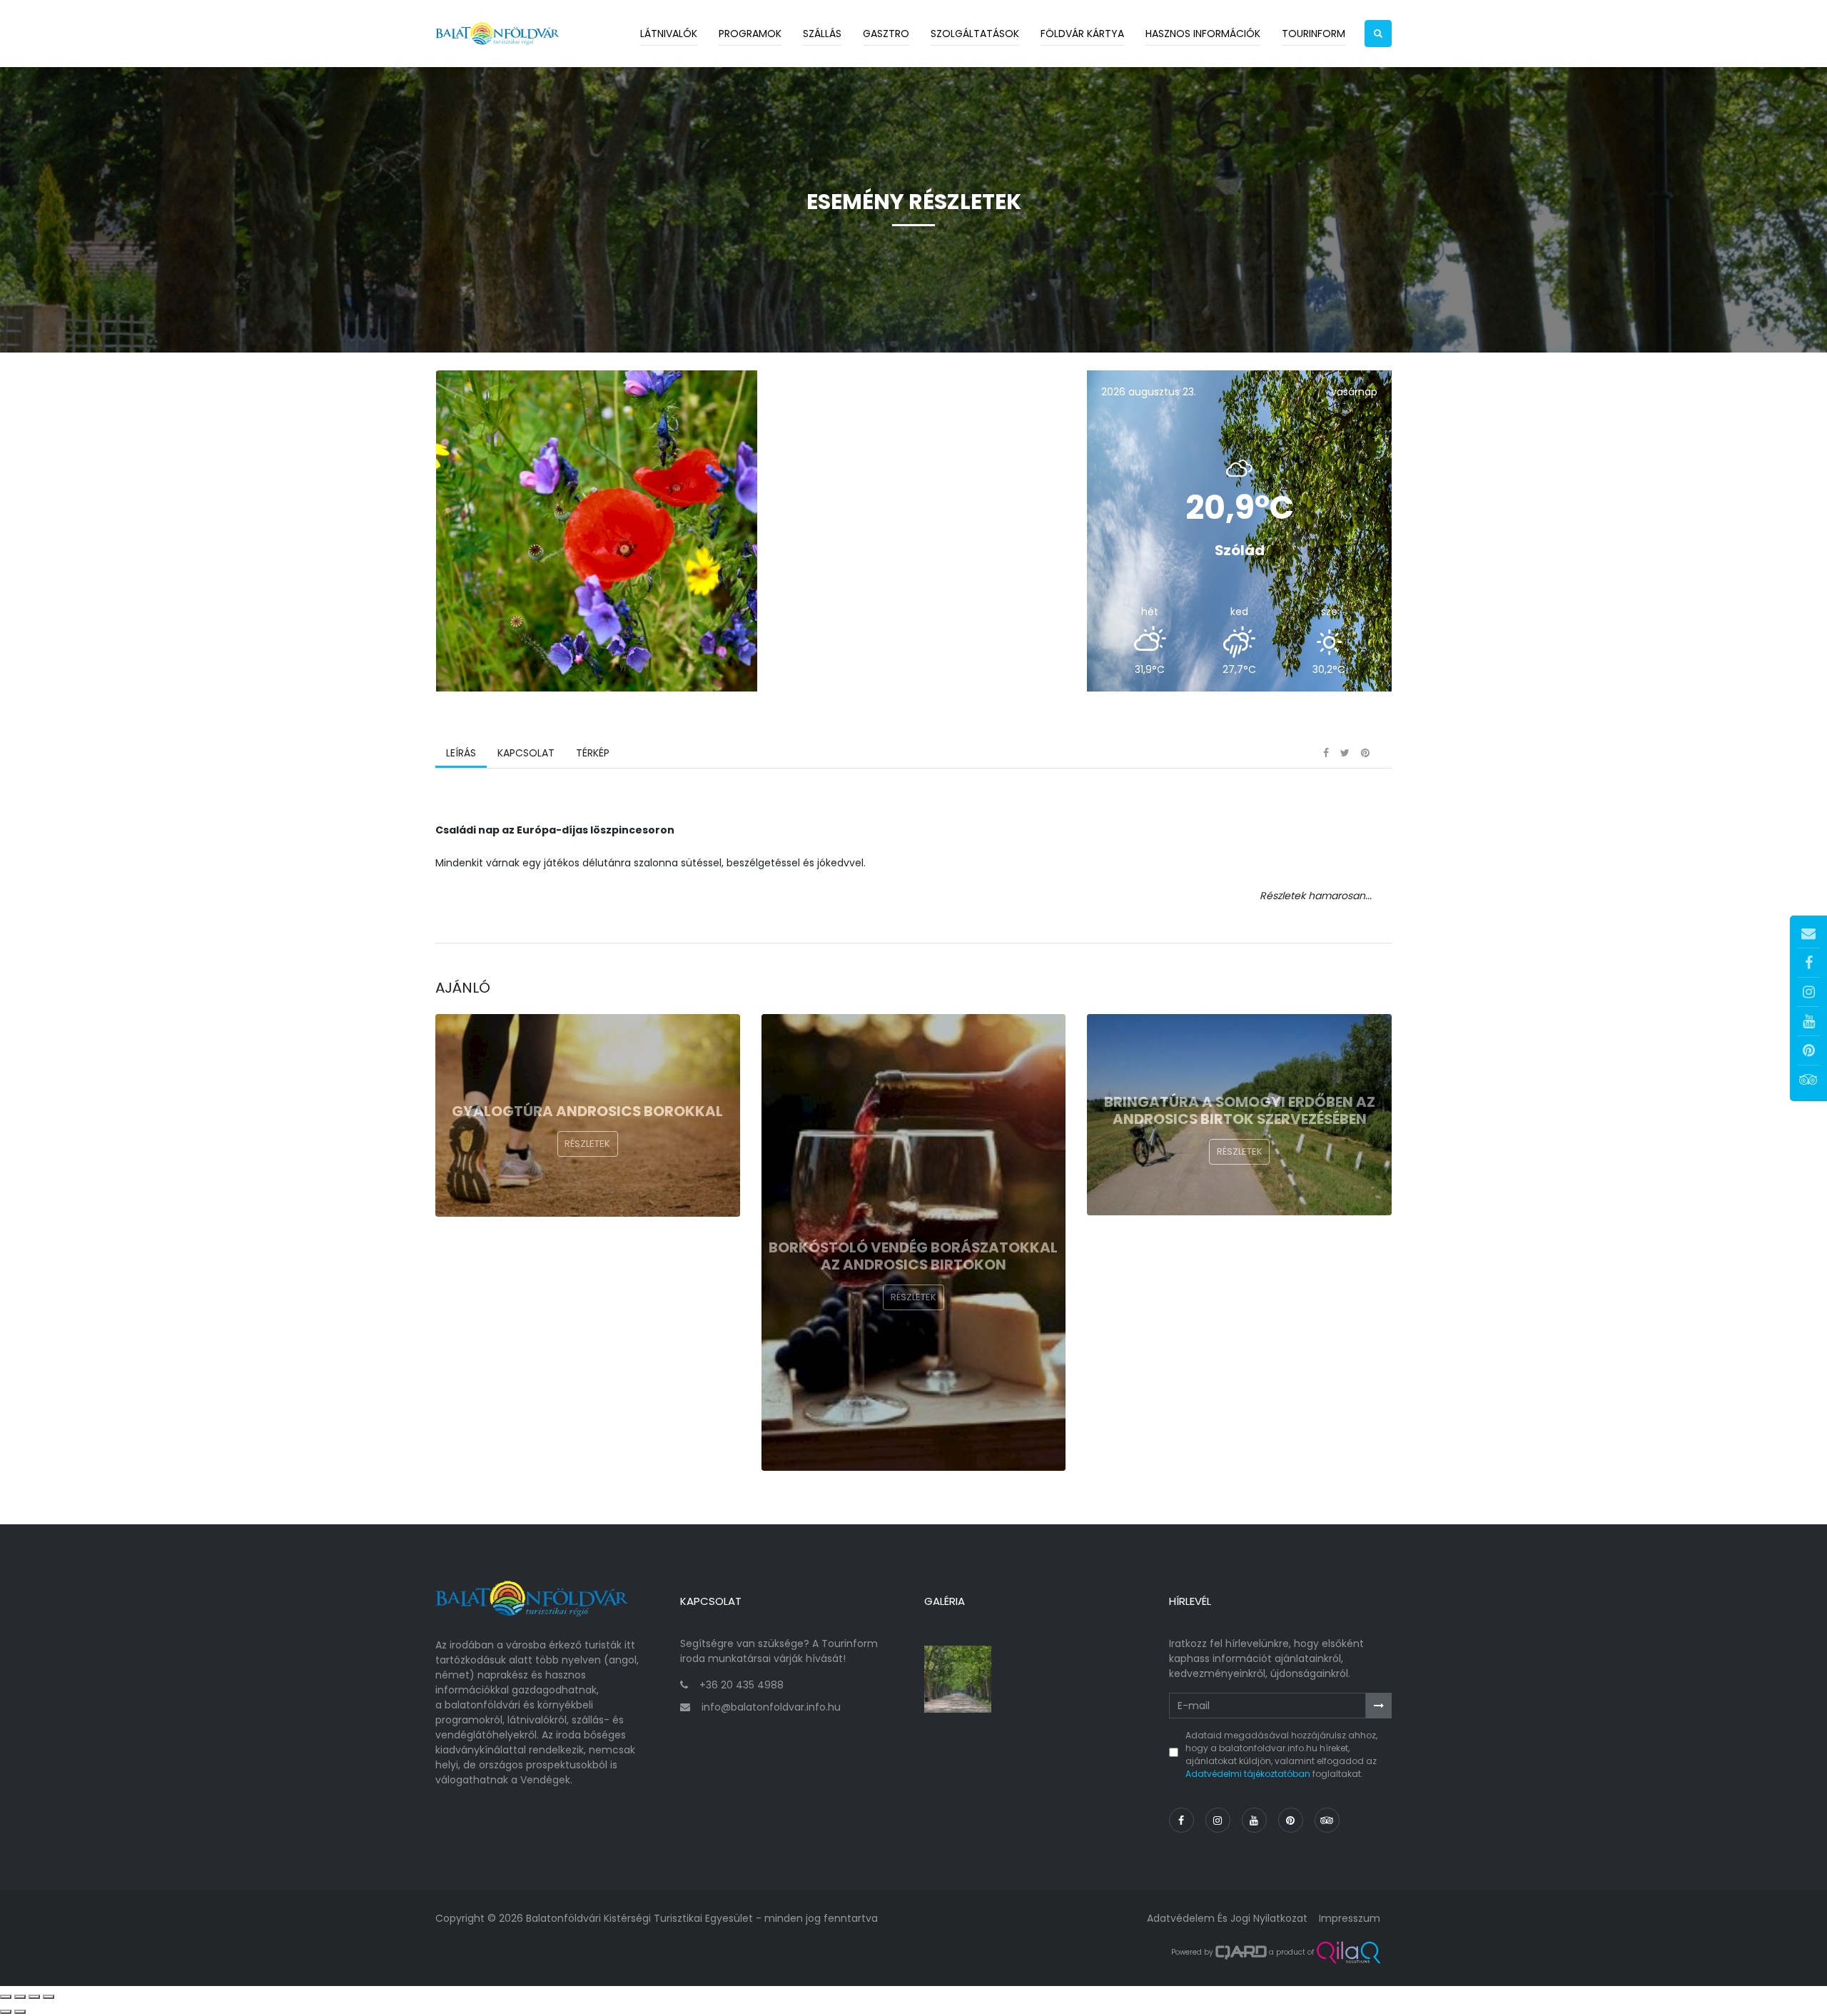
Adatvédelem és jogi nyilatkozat (1227, 1918)
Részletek (587, 1144)
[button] (1378, 34)
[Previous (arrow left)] (6, 2012)
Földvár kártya (1082, 34)
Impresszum (1350, 1918)
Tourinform (1314, 34)
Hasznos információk (1203, 34)
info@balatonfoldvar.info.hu (771, 1707)
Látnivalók (669, 34)
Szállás (822, 34)
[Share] (20, 1997)
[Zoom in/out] (49, 1997)
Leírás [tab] (461, 753)
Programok (750, 34)
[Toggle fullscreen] (34, 1997)
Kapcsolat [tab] (526, 753)
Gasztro (886, 34)
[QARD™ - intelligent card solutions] (1241, 1952)
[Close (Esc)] (6, 1997)
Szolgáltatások (975, 34)
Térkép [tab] (593, 753)
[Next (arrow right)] (20, 2012)
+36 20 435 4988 (742, 1685)
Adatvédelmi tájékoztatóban (1248, 1774)
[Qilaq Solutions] (1348, 1952)
